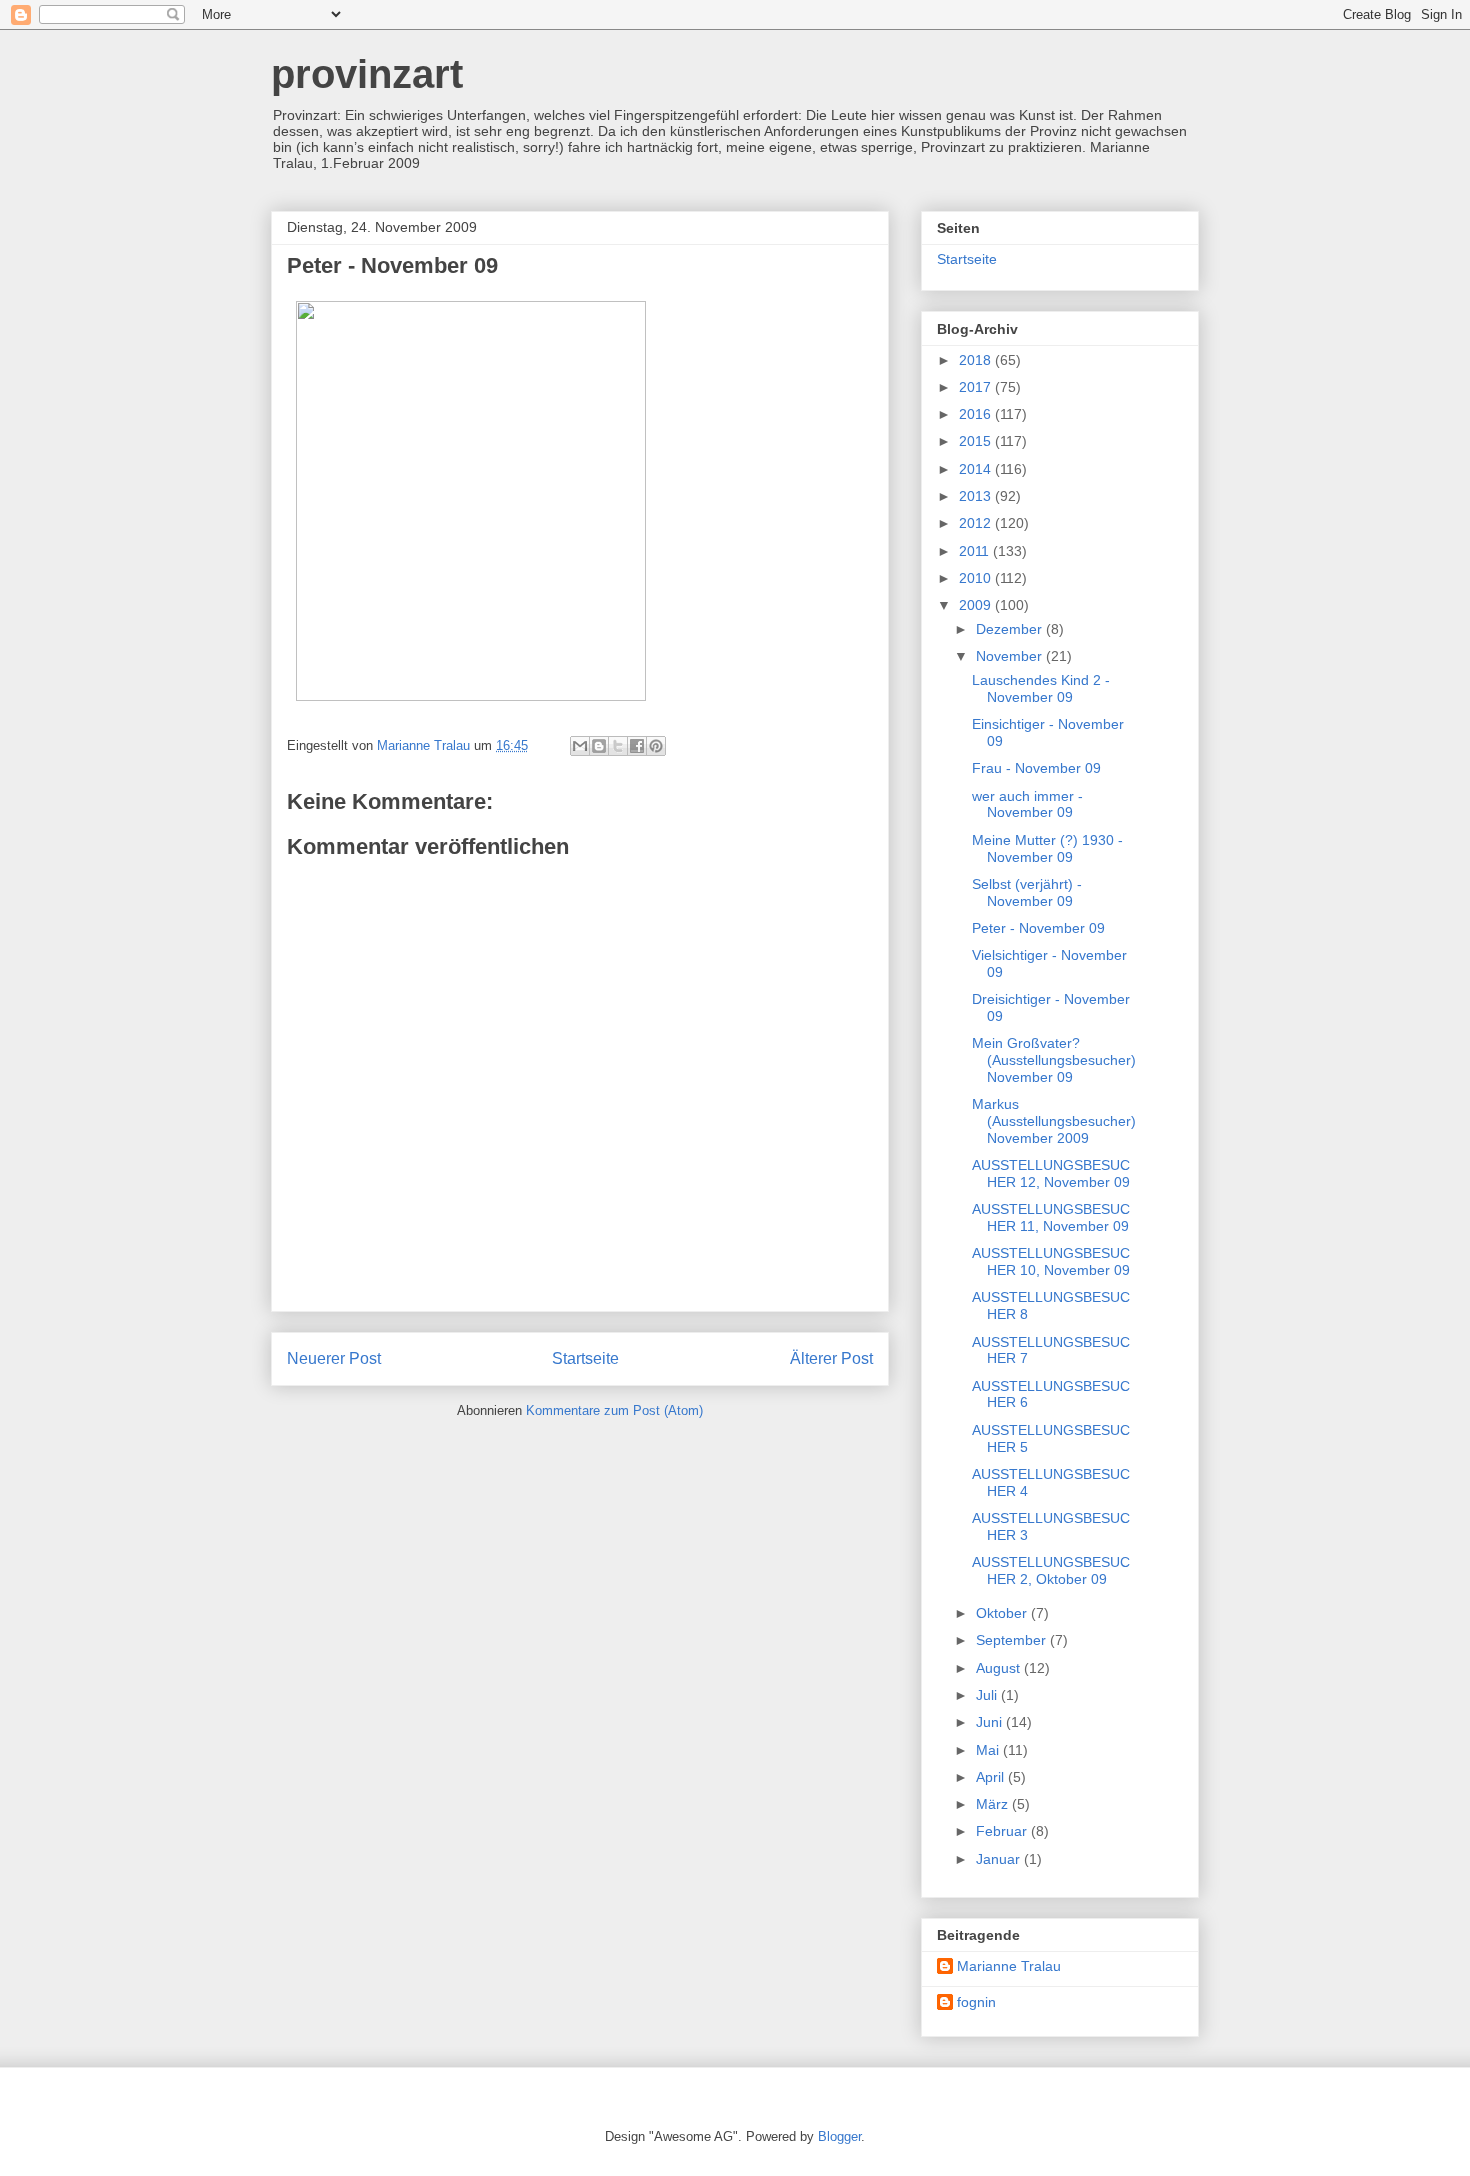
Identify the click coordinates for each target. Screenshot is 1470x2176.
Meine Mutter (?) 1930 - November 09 (1047, 848)
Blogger (839, 2136)
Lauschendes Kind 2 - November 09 (1041, 688)
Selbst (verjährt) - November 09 (1027, 892)
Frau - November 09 (1036, 768)
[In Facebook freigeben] (637, 746)
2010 (977, 578)
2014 (977, 469)
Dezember (1011, 629)
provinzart (367, 74)
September (1013, 1640)
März (994, 1804)
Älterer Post (831, 1358)
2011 (976, 551)
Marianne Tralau (1009, 1966)
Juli (988, 1695)
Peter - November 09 (1038, 928)
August (1000, 1668)
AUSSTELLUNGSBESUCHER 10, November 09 (1051, 1261)
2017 (977, 387)
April (992, 1777)
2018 (977, 360)
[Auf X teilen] (618, 746)
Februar (1003, 1831)
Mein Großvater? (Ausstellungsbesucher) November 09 (1054, 1060)
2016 (977, 414)
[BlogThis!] (599, 746)
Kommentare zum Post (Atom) (614, 1410)
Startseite (585, 1358)
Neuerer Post (334, 1358)
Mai (989, 1750)
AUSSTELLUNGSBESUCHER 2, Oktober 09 (1051, 1570)
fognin (976, 2002)
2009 (977, 605)
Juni (991, 1722)
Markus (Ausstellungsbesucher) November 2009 (1054, 1121)
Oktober (1003, 1613)
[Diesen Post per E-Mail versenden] (580, 746)
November (1011, 656)
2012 (977, 523)
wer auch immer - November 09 (1027, 804)
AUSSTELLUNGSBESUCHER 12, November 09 (1051, 1173)
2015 (977, 441)
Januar (1000, 1859)
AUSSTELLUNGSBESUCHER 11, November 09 (1051, 1217)
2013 (977, 496)
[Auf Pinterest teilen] (656, 746)
